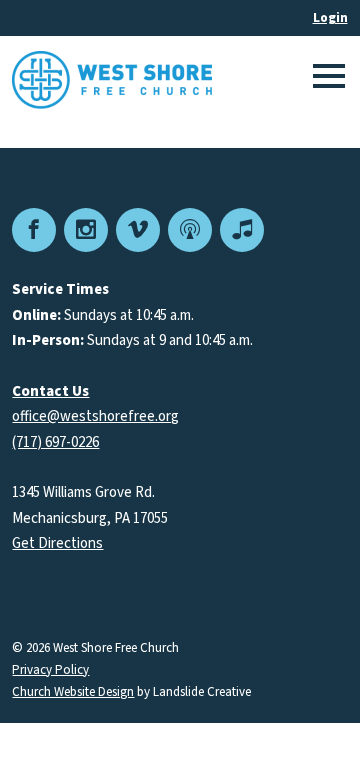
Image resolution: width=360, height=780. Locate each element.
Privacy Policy (50, 670)
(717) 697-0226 (55, 442)
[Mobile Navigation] (326, 80)
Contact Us (50, 391)
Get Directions (57, 543)
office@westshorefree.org (95, 416)
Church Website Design (73, 692)
